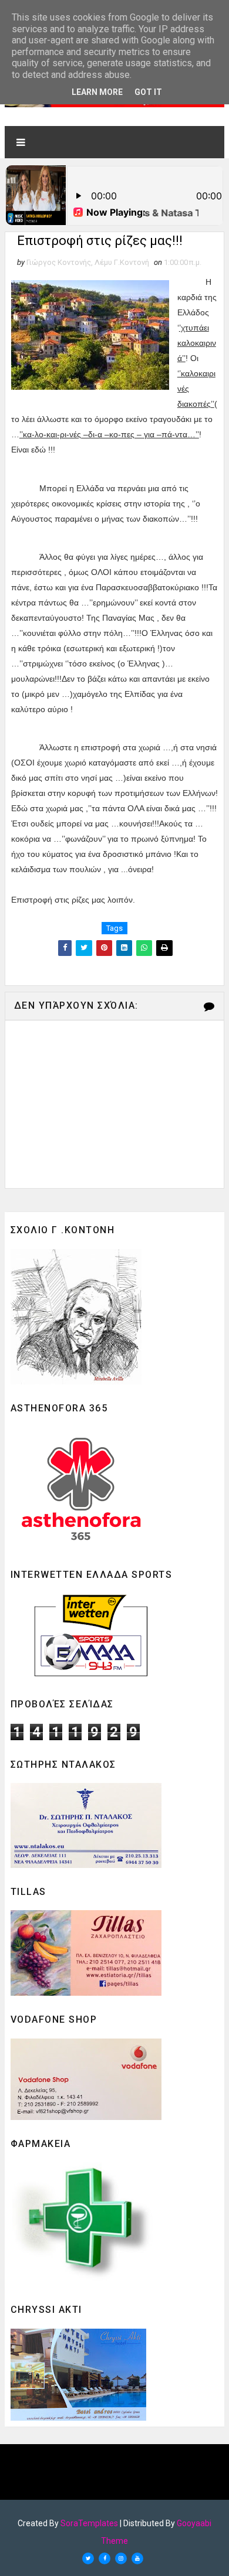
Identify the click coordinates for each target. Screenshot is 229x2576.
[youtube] (137, 2558)
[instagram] (121, 2558)
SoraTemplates (89, 2523)
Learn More (97, 92)
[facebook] (105, 2558)
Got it (148, 92)
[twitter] (88, 2558)
